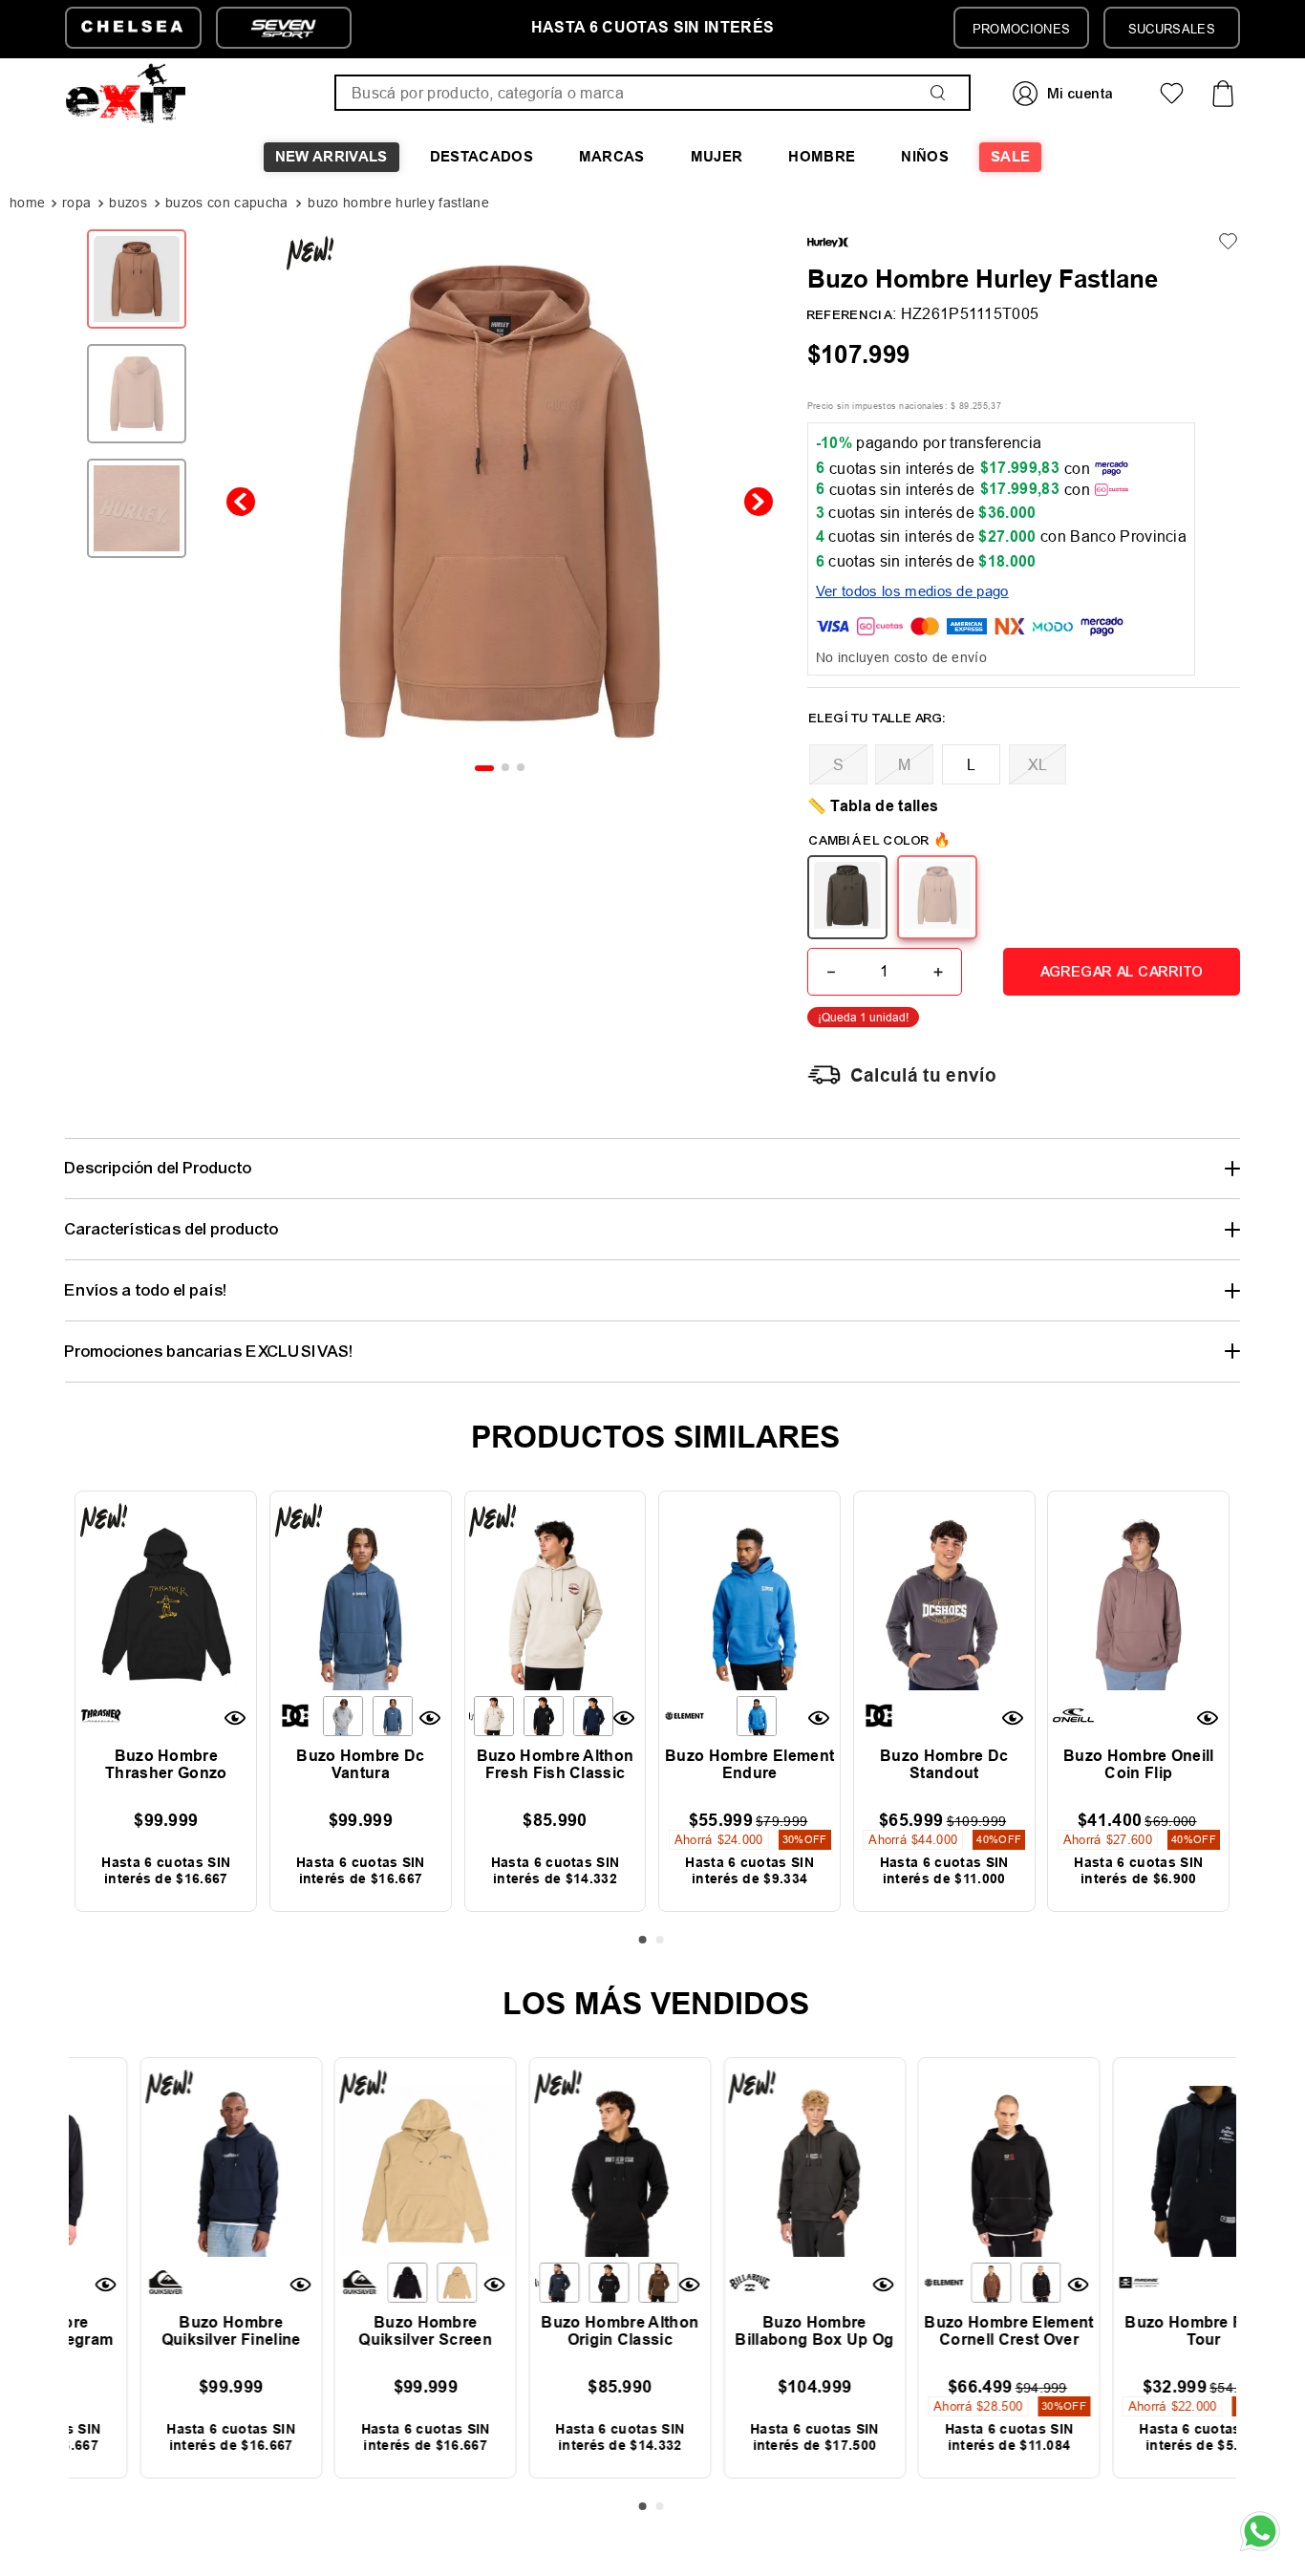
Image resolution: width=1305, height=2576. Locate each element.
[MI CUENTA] (1065, 93)
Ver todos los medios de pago (912, 591)
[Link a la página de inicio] (29, 204)
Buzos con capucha (226, 203)
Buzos (128, 203)
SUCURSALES (1172, 29)
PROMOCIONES (1022, 29)
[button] (838, 764)
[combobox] (652, 93)
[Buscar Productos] (942, 93)
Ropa (76, 203)
